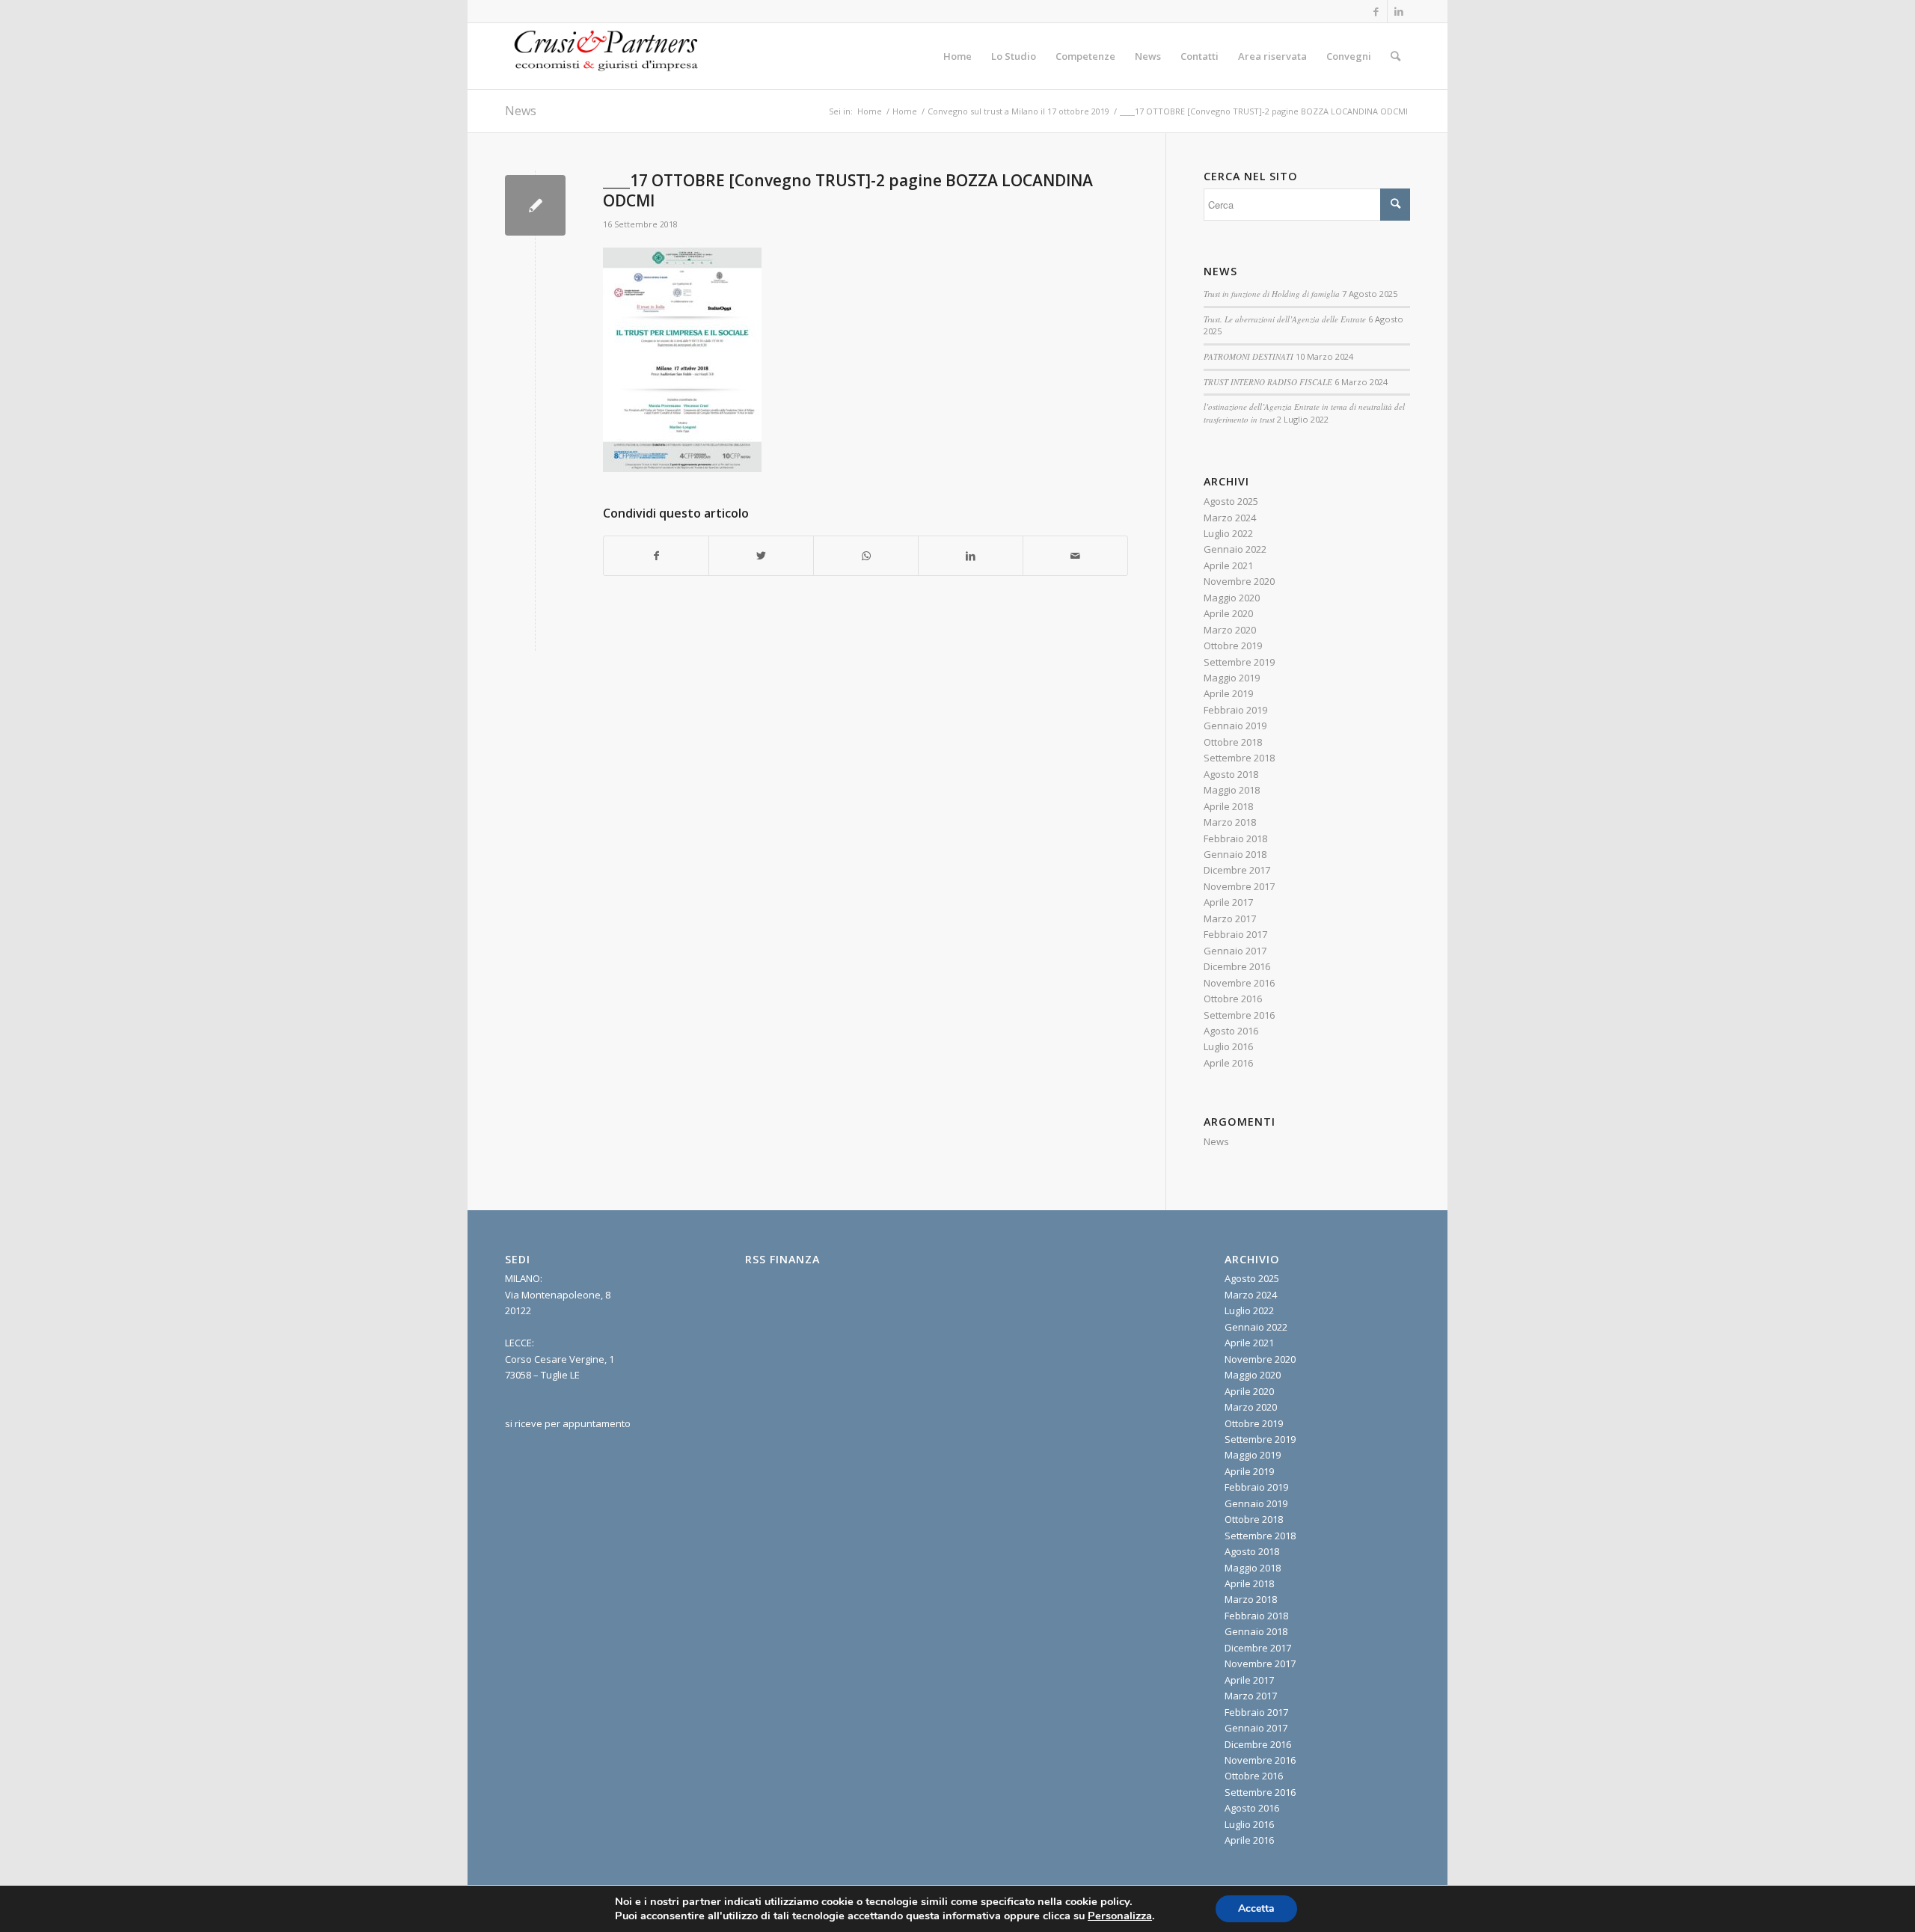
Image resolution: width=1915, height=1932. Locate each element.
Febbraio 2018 (1235, 838)
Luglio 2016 (1228, 1046)
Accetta (1256, 1908)
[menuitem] (957, 56)
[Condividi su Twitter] (761, 556)
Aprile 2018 (1228, 806)
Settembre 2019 (1239, 662)
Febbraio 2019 (1235, 710)
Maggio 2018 (1232, 790)
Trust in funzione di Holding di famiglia (1272, 294)
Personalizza (1120, 1916)
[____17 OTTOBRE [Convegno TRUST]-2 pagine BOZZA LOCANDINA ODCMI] (535, 205)
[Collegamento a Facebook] (1376, 11)
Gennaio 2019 (1235, 726)
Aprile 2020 (1228, 613)
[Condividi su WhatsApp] (866, 556)
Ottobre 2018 (1233, 742)
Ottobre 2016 (1233, 999)
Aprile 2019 (1228, 693)
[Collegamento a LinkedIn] (1399, 11)
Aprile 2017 (1228, 902)
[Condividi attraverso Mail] (1075, 556)
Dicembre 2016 (1237, 966)
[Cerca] (1395, 56)
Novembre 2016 (1239, 983)
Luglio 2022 (1228, 533)
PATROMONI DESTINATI (1248, 356)
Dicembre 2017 (1237, 870)
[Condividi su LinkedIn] (971, 556)
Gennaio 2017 (1235, 951)
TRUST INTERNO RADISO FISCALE (1268, 382)
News (521, 111)
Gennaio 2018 (1235, 854)
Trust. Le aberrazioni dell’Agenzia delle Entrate (1285, 319)
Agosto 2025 (1231, 501)
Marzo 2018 (1230, 822)
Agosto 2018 (1231, 774)
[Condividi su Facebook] (656, 556)
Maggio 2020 (1232, 598)
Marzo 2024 (1230, 518)
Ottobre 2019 (1233, 645)
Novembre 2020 (1239, 581)
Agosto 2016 (1231, 1031)
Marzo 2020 (1230, 630)
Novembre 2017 (1239, 886)
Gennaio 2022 (1235, 549)
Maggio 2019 (1232, 678)
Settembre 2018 (1239, 758)
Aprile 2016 (1228, 1063)
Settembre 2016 (1239, 1015)
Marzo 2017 (1230, 919)
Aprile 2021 (1228, 565)
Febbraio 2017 (1235, 934)
